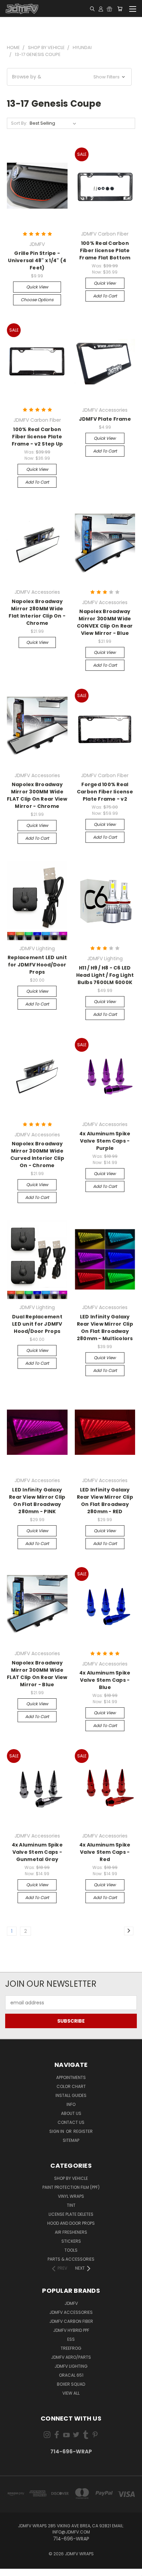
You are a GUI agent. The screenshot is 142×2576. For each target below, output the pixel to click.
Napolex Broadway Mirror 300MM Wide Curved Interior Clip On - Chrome (37, 1155)
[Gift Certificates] (109, 9)
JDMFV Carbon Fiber (71, 2321)
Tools (71, 2250)
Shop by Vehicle (71, 2178)
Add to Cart (105, 296)
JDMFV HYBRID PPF (71, 2330)
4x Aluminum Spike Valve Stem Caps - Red (105, 1852)
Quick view (37, 287)
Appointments (71, 2077)
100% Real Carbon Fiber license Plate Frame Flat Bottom (105, 250)
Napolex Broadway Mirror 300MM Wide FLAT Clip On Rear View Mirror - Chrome (37, 795)
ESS (71, 2339)
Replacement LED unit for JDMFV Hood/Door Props (37, 965)
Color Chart (71, 2086)
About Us (71, 2113)
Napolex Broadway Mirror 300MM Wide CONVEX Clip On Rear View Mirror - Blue (105, 622)
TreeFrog (71, 2348)
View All (71, 2393)
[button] (69, 77)
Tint (71, 2205)
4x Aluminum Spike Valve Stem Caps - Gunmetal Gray (37, 1852)
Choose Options (37, 300)
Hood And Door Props (71, 2223)
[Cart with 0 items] (120, 9)
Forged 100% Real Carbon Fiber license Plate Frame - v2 (105, 792)
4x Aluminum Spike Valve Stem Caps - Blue (105, 1680)
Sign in (57, 2131)
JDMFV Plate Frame (105, 419)
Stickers (71, 2241)
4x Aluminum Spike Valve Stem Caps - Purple (105, 1141)
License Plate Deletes (71, 2214)
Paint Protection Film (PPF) (71, 2187)
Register (83, 2131)
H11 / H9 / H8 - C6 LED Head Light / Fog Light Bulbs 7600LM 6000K (105, 975)
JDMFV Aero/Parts (71, 2357)
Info (71, 2104)
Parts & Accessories (71, 2259)
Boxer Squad (71, 2384)
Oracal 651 (71, 2375)
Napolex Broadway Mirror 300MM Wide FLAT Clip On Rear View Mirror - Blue (37, 1674)
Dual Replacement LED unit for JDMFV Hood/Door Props (37, 1324)
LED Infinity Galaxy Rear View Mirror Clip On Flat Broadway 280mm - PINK (37, 1501)
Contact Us (71, 2122)
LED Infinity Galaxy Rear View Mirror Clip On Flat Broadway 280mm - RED (105, 1501)
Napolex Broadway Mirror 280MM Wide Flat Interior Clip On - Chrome (37, 612)
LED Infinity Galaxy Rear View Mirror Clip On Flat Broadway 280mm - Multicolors (105, 1328)
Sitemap (71, 2140)
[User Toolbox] (101, 9)
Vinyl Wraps (71, 2196)
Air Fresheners (71, 2232)
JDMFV (71, 2303)
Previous (11, 2569)
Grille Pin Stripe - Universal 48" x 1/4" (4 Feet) (37, 260)
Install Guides (71, 2095)
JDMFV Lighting (71, 2366)
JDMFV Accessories (71, 2312)
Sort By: (19, 123)
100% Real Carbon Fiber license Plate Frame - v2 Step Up (37, 437)
